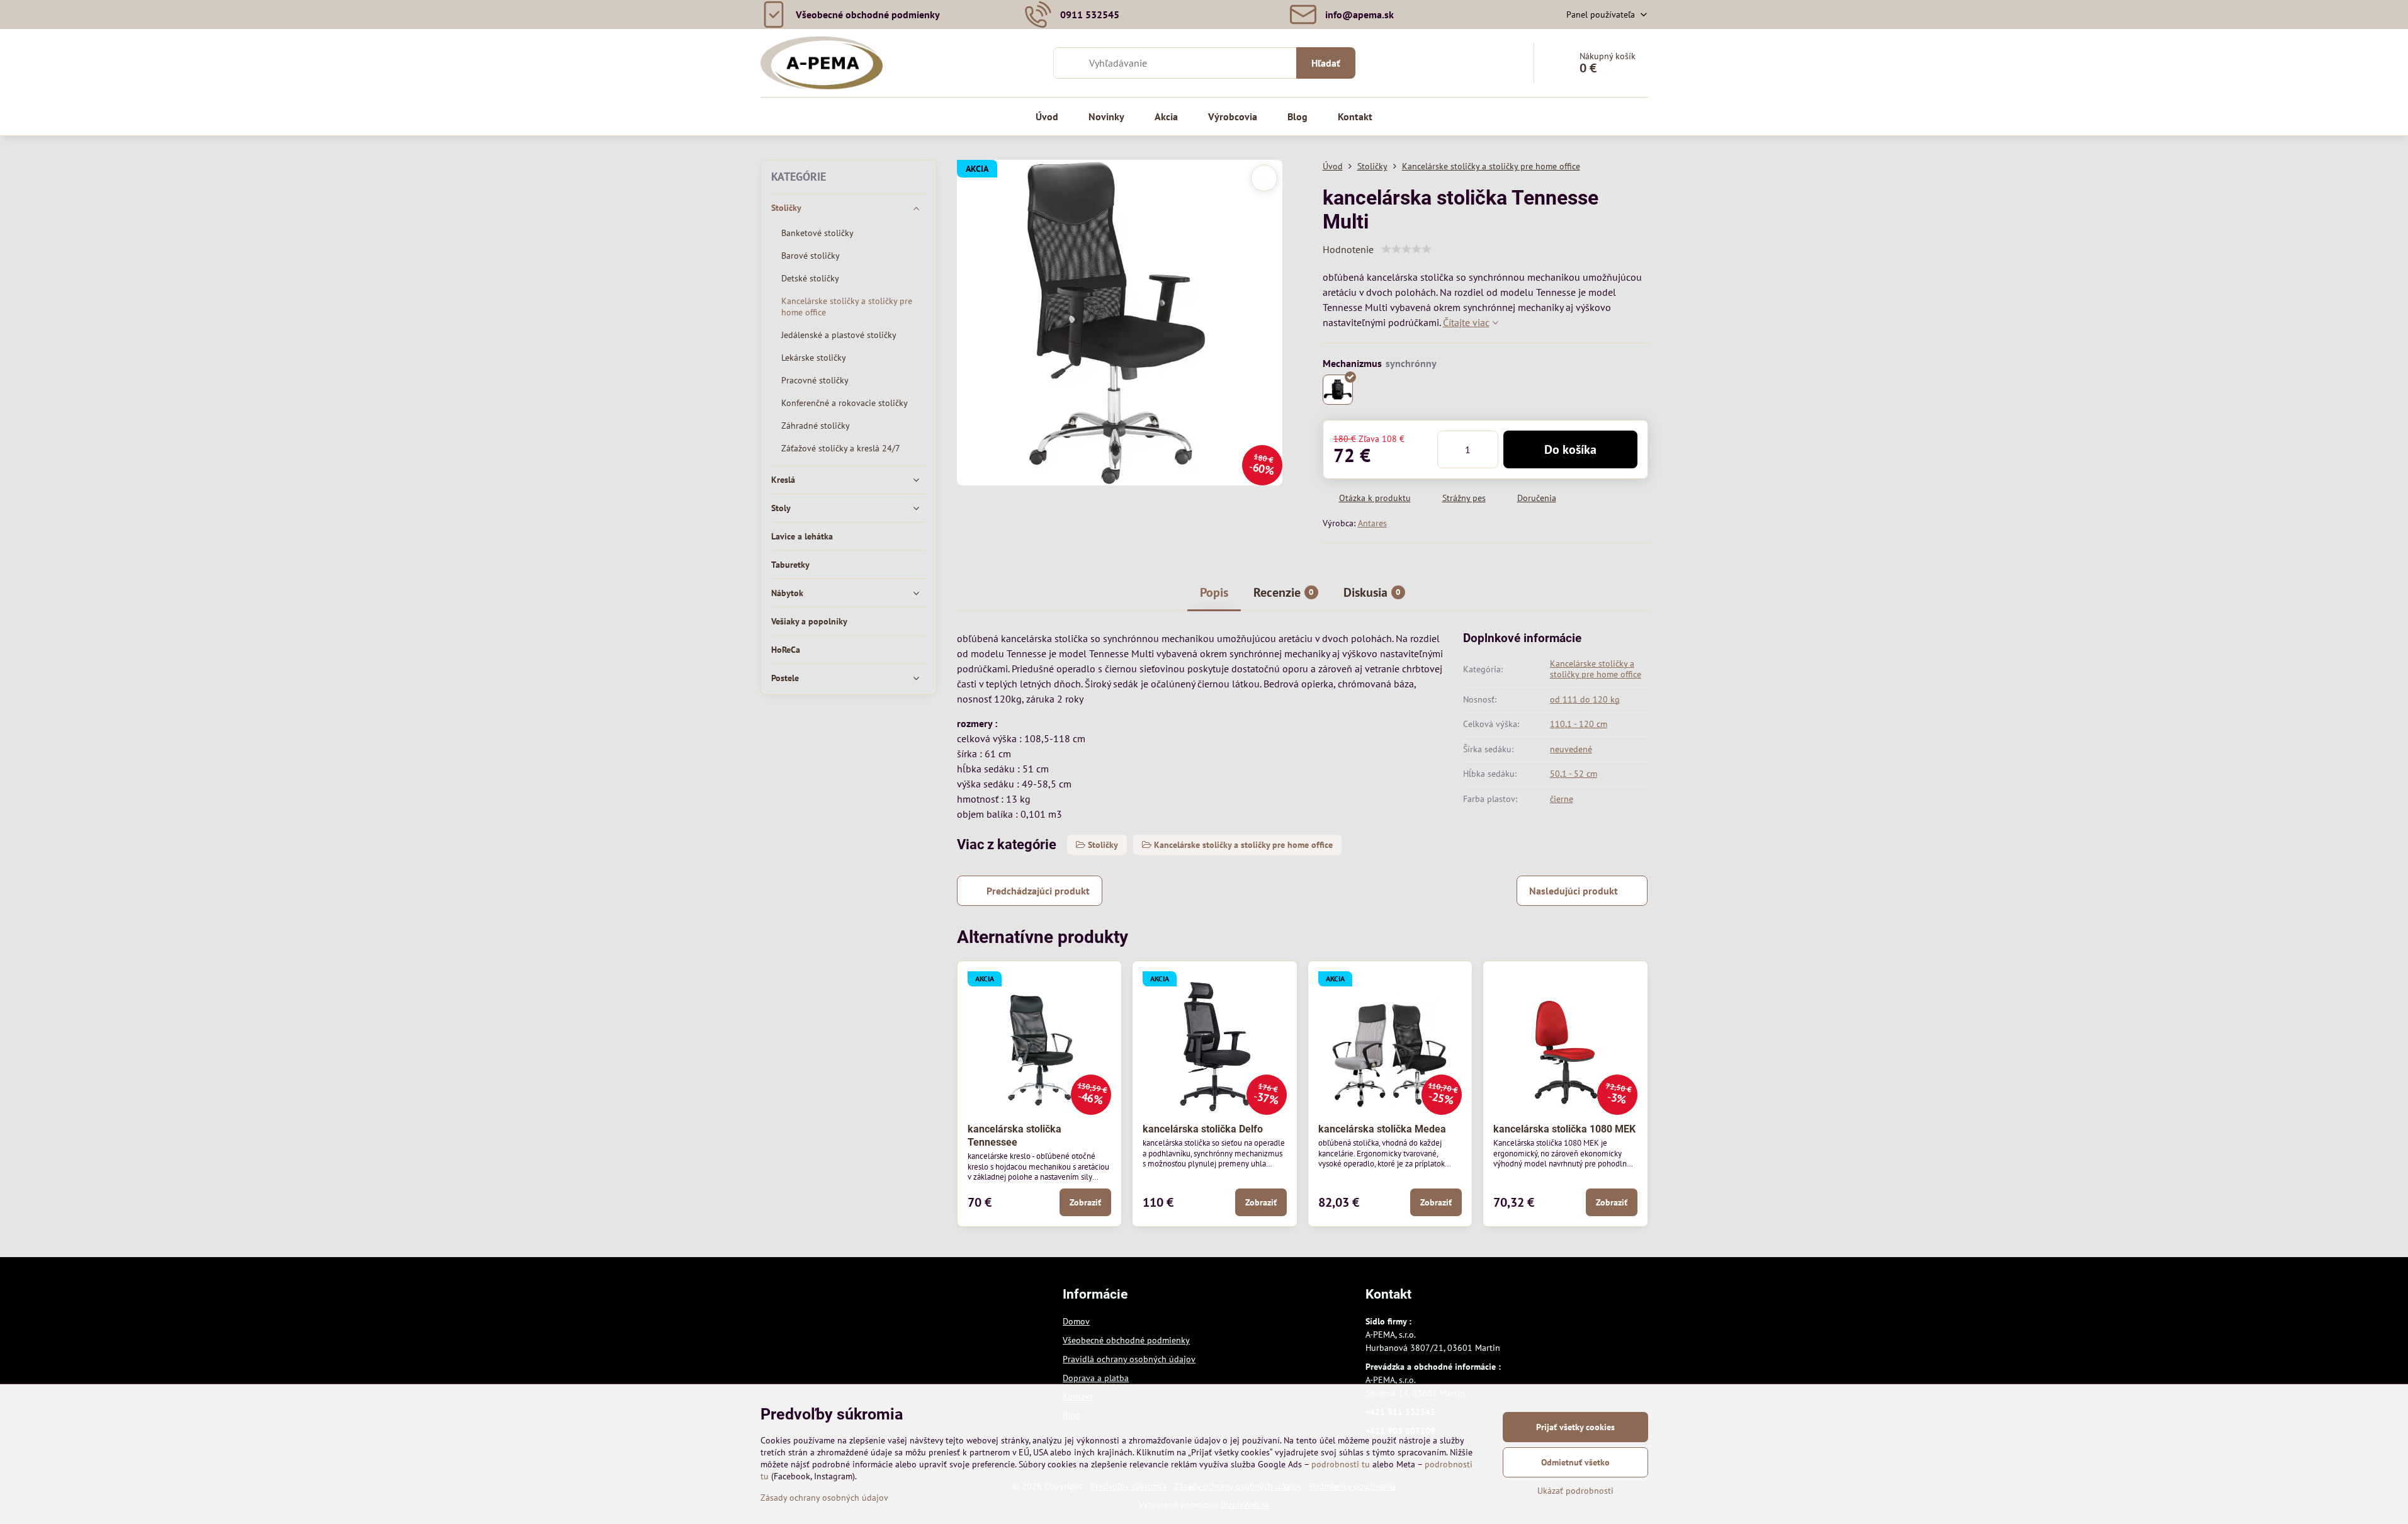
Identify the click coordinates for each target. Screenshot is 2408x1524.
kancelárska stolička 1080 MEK (1564, 1129)
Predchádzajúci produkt (1038, 891)
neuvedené (1571, 749)
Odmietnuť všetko (1575, 1462)
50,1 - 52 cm (1574, 774)
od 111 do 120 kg (1585, 699)
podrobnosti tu (1341, 1464)
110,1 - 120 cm (1579, 724)
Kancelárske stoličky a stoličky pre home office (1596, 669)
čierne (1562, 799)
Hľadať (1326, 63)
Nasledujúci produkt (1574, 891)
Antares (1372, 523)
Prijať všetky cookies (1575, 1427)
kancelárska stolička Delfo (1203, 1129)
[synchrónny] (1338, 390)
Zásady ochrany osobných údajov (824, 1498)
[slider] (1406, 249)
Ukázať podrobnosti (1575, 1491)
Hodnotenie (1348, 249)
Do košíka (1570, 449)
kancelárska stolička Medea (1382, 1129)
